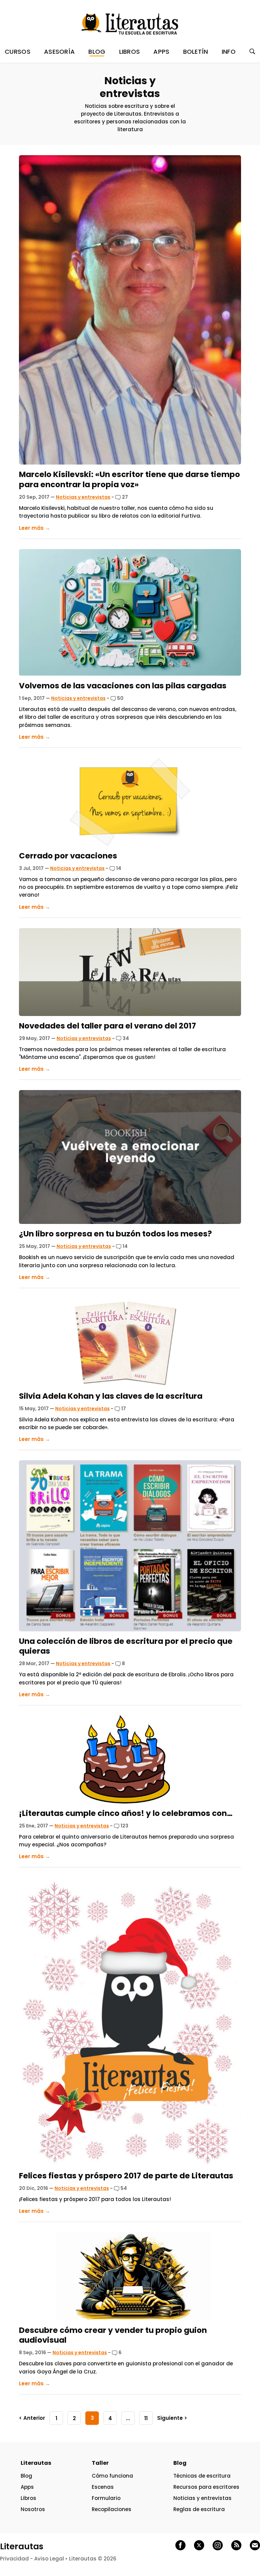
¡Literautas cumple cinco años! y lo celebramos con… (126, 1813)
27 (124, 497)
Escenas (103, 2487)
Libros (28, 2498)
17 (123, 1409)
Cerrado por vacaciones (68, 856)
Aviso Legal (49, 2559)
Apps (27, 2487)
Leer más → (35, 528)
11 (146, 2418)
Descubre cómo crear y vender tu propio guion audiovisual (113, 2335)
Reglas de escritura (199, 2509)
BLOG (97, 52)
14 (118, 868)
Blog (26, 2476)
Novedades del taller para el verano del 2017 (107, 1026)
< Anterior (32, 2418)
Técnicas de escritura (202, 2476)
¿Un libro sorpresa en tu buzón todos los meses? (115, 1234)
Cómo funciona (112, 2476)
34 (125, 1038)
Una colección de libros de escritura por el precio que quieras (126, 1646)
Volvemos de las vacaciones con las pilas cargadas (123, 686)
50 (120, 698)
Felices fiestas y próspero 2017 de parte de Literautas (126, 2176)
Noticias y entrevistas (83, 497)
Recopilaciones (112, 2509)
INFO (229, 52)
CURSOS (18, 52)
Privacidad (14, 2559)
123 (124, 1826)
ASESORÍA (59, 52)
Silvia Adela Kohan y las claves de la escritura (111, 1396)
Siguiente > (172, 2418)
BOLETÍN (196, 52)
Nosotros (33, 2509)
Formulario (106, 2498)
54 (123, 2188)
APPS (161, 52)
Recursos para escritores (206, 2487)
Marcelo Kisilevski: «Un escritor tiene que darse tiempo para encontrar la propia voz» (129, 479)
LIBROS (130, 52)
